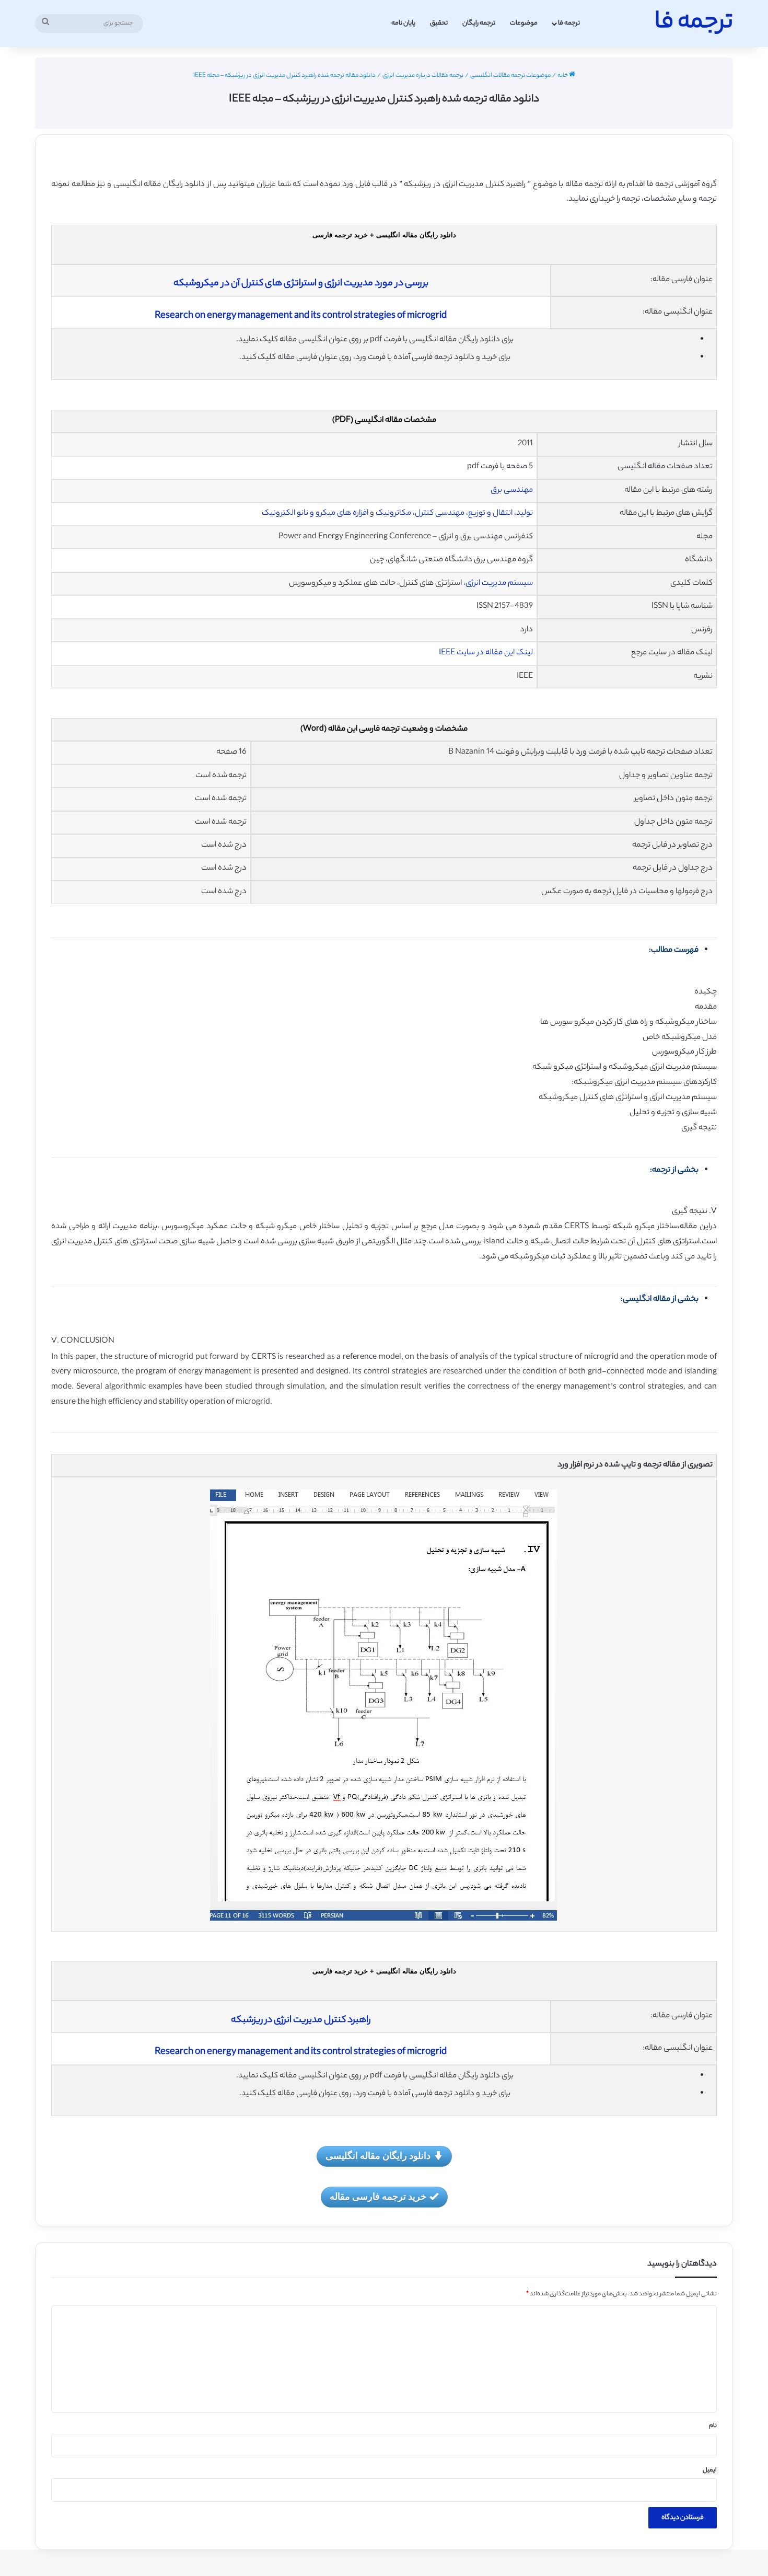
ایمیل (710, 2470)
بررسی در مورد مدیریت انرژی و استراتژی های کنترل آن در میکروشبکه (301, 284)
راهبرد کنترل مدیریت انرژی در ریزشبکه (301, 2020)
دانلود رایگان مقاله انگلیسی (378, 2155)
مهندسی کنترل (440, 513)
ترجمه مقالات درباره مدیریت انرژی (423, 76)
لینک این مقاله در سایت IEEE (486, 653)
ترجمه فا (569, 23)
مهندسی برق (512, 490)
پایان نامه (403, 23)
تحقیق (439, 23)
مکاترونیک (393, 513)
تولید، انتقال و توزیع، (499, 513)
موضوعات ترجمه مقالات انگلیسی (510, 76)
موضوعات (524, 23)
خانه (563, 76)
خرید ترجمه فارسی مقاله (378, 2196)
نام (713, 2426)
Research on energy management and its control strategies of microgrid (301, 316)
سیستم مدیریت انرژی (499, 584)
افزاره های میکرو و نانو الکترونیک (315, 513)
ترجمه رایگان (479, 23)
